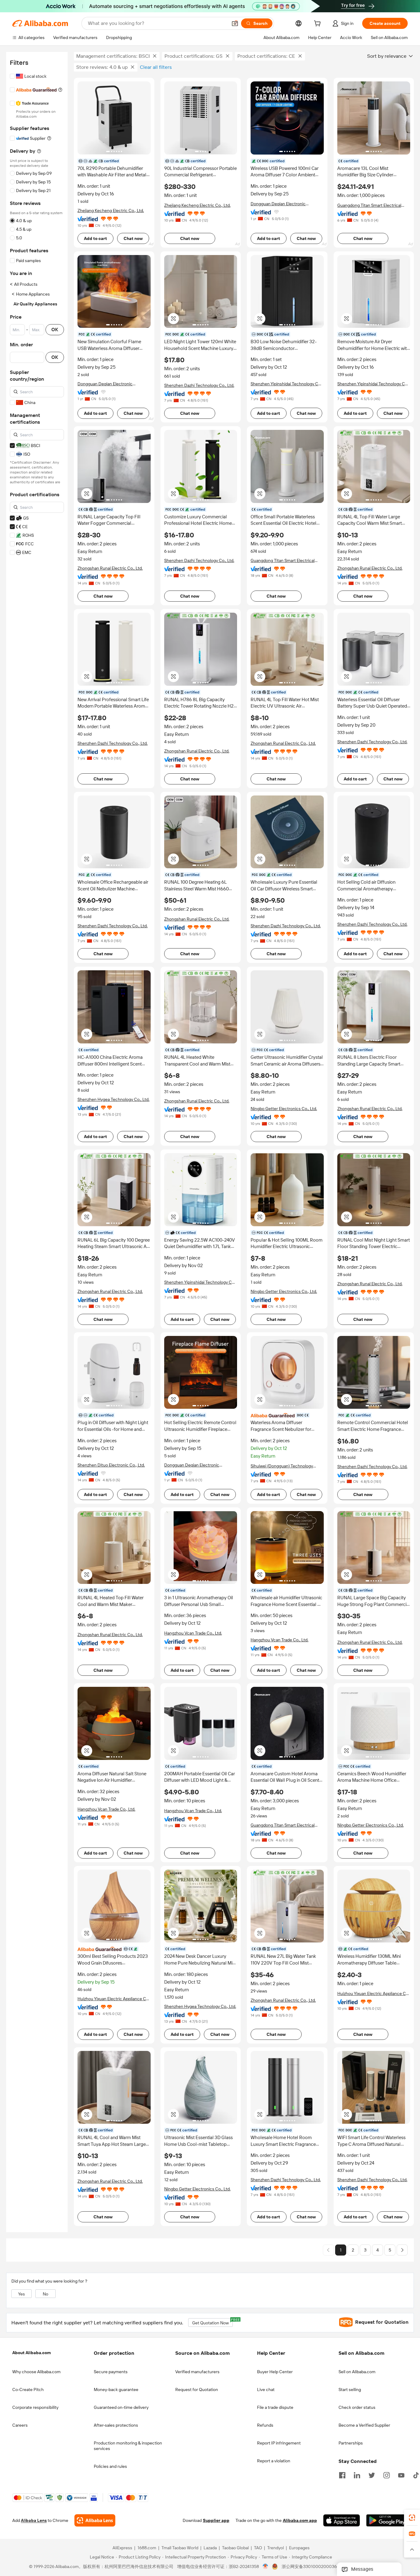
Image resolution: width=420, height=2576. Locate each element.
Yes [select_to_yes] (22, 2294)
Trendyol (275, 2548)
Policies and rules (110, 2466)
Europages (299, 2548)
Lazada (210, 2548)
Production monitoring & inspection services (128, 2446)
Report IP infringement (279, 2443)
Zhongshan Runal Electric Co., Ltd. (110, 568)
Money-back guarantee (116, 2389)
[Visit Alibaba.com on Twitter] (372, 2475)
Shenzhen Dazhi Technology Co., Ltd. (199, 385)
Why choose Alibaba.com (36, 2372)
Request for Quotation (197, 2389)
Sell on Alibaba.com (357, 2372)
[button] (235, 23)
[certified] (287, 1415)
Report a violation (274, 2461)
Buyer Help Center (275, 2372)
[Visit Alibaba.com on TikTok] (416, 2475)
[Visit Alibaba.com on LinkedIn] (357, 2475)
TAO (258, 2548)
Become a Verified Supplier (364, 2425)
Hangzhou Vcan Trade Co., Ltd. (193, 1633)
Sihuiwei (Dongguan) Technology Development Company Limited (282, 1466)
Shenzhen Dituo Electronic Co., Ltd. (111, 1465)
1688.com (147, 2548)
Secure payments (111, 2372)
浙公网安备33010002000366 (310, 2567)
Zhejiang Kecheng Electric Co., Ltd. (111, 210)
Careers (20, 2425)
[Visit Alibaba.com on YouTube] (401, 2475)
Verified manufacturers (197, 2372)
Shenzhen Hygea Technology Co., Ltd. (113, 1099)
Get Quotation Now (212, 2322)
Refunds (265, 2425)
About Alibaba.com (32, 2353)
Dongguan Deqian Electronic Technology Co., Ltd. (278, 204)
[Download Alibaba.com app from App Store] (342, 2521)
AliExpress (122, 2548)
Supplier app (216, 2521)
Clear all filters (156, 67)
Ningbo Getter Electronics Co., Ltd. (284, 1109)
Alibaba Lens (34, 2521)
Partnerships (351, 2443)
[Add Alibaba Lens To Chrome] (95, 2521)
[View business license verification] (265, 2567)
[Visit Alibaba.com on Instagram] (386, 2475)
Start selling (350, 2389)
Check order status (357, 2407)
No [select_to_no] (46, 2294)
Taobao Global (235, 2548)
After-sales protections (116, 2425)
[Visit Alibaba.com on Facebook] (342, 2475)
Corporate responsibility (35, 2407)
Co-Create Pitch (28, 2389)
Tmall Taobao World (180, 2548)
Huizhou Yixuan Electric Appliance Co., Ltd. (114, 1999)
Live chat (266, 2389)
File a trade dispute (275, 2407)
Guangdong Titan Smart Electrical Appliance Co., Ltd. (369, 205)
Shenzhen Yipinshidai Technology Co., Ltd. (287, 384)
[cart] (319, 24)
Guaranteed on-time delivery (121, 2407)
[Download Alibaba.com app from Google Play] (387, 2521)
